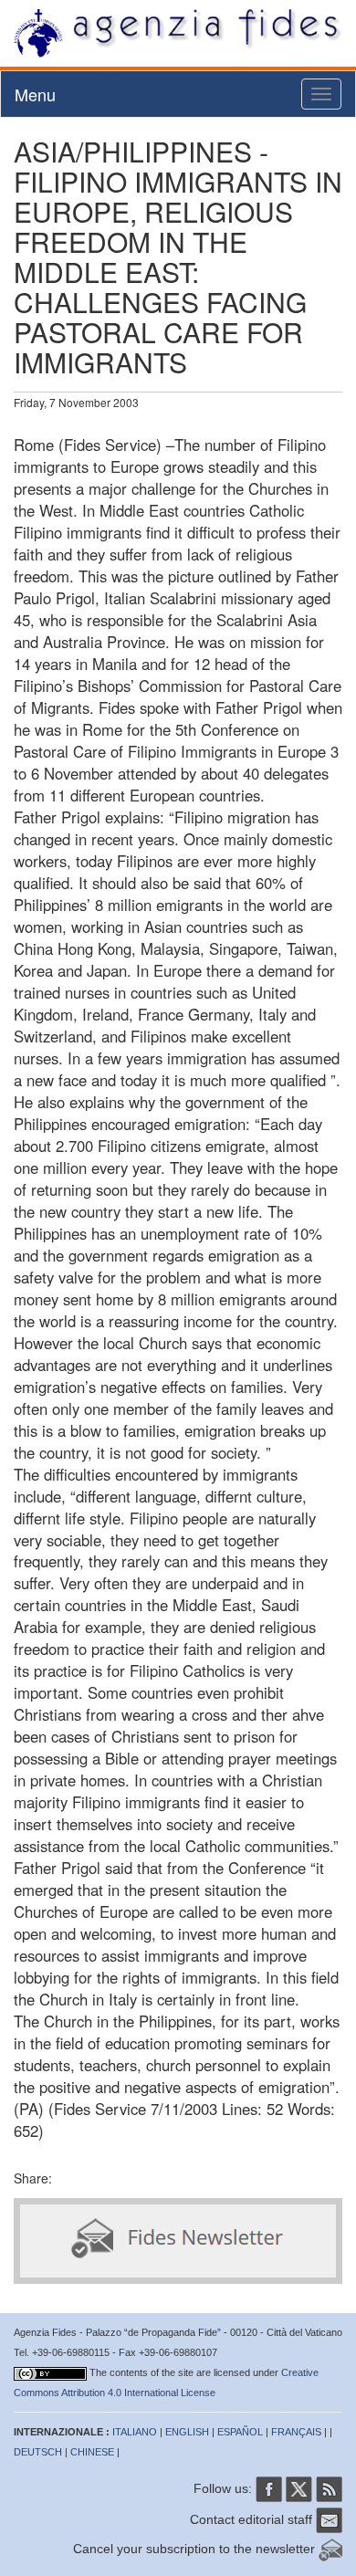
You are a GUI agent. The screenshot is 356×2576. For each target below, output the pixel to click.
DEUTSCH (38, 2452)
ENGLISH (187, 2432)
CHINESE (92, 2452)
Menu (35, 94)
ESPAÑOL (240, 2432)
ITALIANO (135, 2432)
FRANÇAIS (296, 2432)
